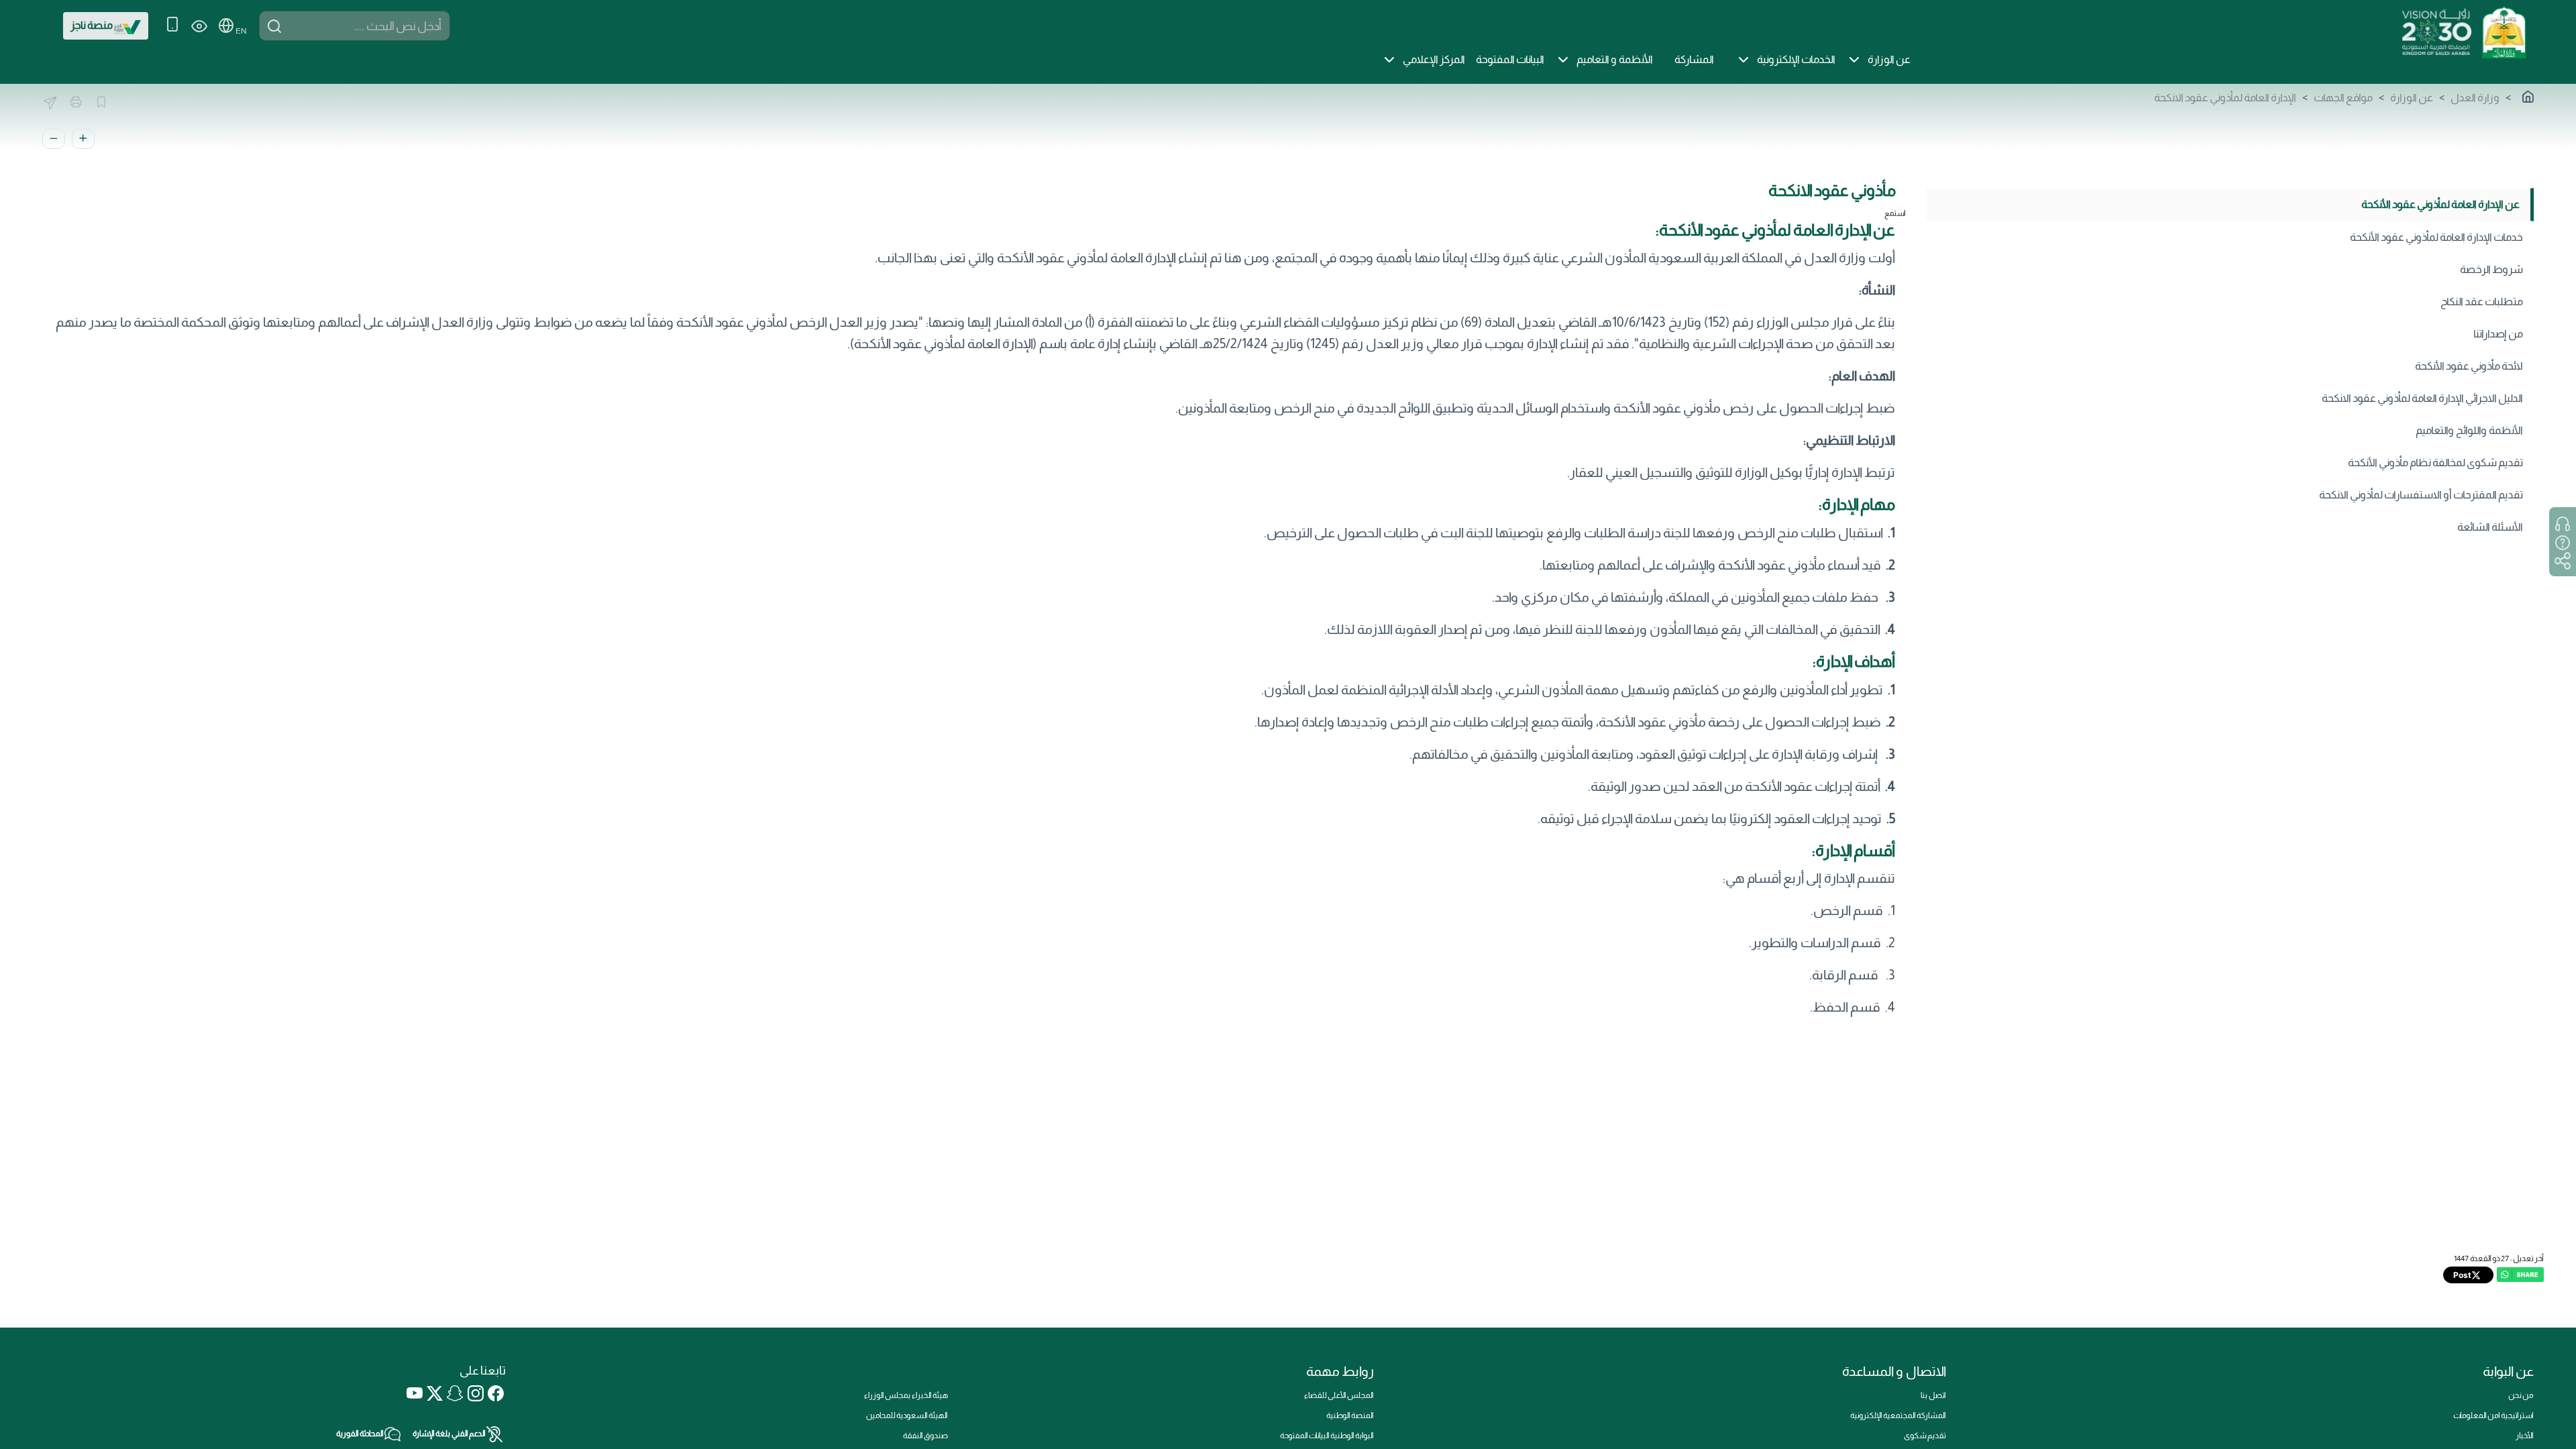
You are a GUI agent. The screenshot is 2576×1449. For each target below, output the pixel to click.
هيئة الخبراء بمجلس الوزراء (906, 1395)
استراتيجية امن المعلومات (2493, 1415)
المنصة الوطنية (1350, 1415)
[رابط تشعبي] (2504, 31)
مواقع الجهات (2343, 98)
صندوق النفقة (925, 1436)
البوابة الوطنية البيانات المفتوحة (1327, 1436)
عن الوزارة (1889, 59)
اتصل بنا (1933, 1395)
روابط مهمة (1340, 1371)
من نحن (2521, 1395)
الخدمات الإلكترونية (1796, 59)
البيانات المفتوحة (1510, 59)
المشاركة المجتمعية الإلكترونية (1898, 1415)
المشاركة (1694, 59)
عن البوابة (2508, 1371)
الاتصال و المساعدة (1894, 1371)
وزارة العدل (2475, 98)
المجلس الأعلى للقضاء (1339, 1395)
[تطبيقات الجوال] (172, 26)
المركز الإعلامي (1434, 59)
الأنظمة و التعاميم (1615, 59)
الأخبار (2525, 1436)
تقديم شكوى (1925, 1436)
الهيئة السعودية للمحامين (907, 1415)
